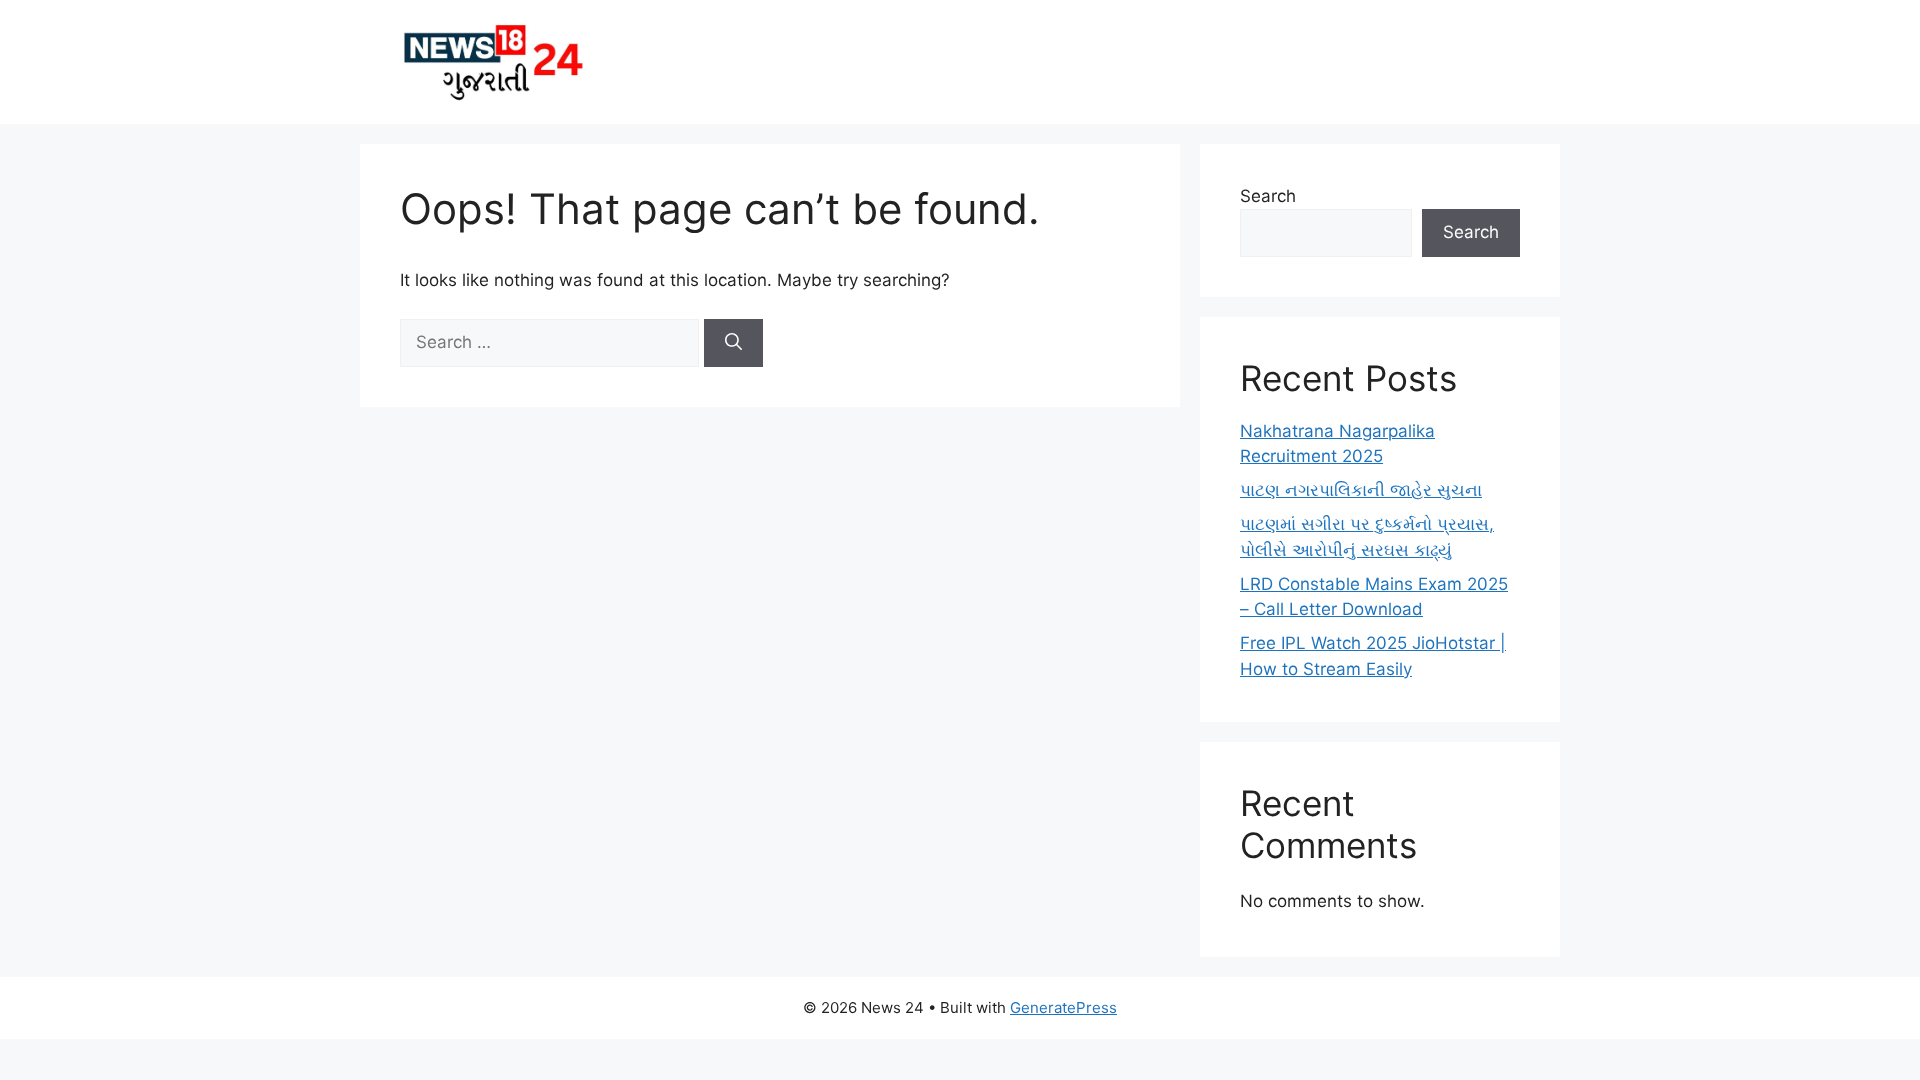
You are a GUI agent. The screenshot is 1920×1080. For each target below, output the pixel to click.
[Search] (733, 343)
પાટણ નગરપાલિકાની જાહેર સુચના (1361, 490)
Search (1268, 196)
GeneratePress (1063, 1007)
